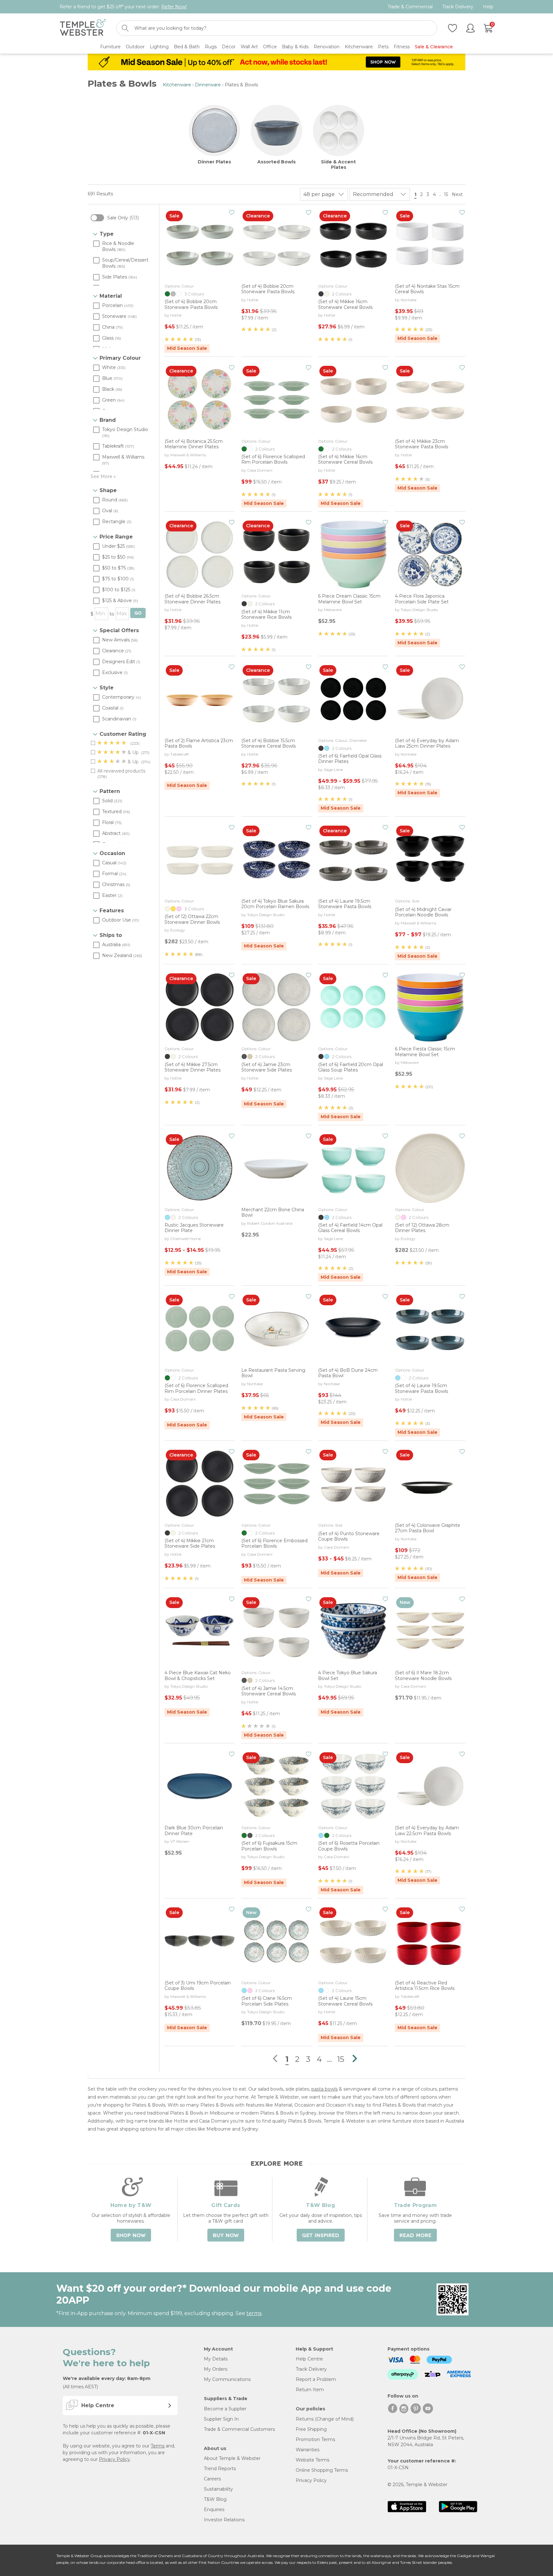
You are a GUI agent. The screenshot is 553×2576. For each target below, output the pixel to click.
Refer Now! (174, 7)
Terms (158, 2446)
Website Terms (313, 2460)
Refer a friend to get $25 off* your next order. (123, 7)
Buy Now (226, 2235)
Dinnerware (208, 85)
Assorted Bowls (276, 162)
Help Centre (309, 2359)
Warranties (308, 2450)
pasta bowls (325, 2089)
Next (458, 194)
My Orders (216, 2369)
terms (254, 2313)
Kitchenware (177, 85)
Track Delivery (458, 7)
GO (138, 613)
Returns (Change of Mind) (325, 2419)
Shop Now (131, 2235)
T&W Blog (215, 2499)
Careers (212, 2479)
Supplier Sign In (221, 2419)
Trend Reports (220, 2469)
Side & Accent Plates (338, 165)
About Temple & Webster (232, 2458)
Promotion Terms (315, 2439)
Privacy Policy (114, 2459)
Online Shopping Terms (322, 2470)
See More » (103, 476)
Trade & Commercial (410, 7)
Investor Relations (224, 2520)
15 (446, 194)
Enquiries (214, 2509)
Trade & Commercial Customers (239, 2429)
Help (488, 7)
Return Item (310, 2390)
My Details (216, 2359)
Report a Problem (316, 2379)
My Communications (227, 2379)
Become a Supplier (225, 2409)
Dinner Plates (214, 162)
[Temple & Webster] (83, 28)
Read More (415, 2235)
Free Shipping (311, 2429)
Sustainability (218, 2489)
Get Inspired (321, 2235)
